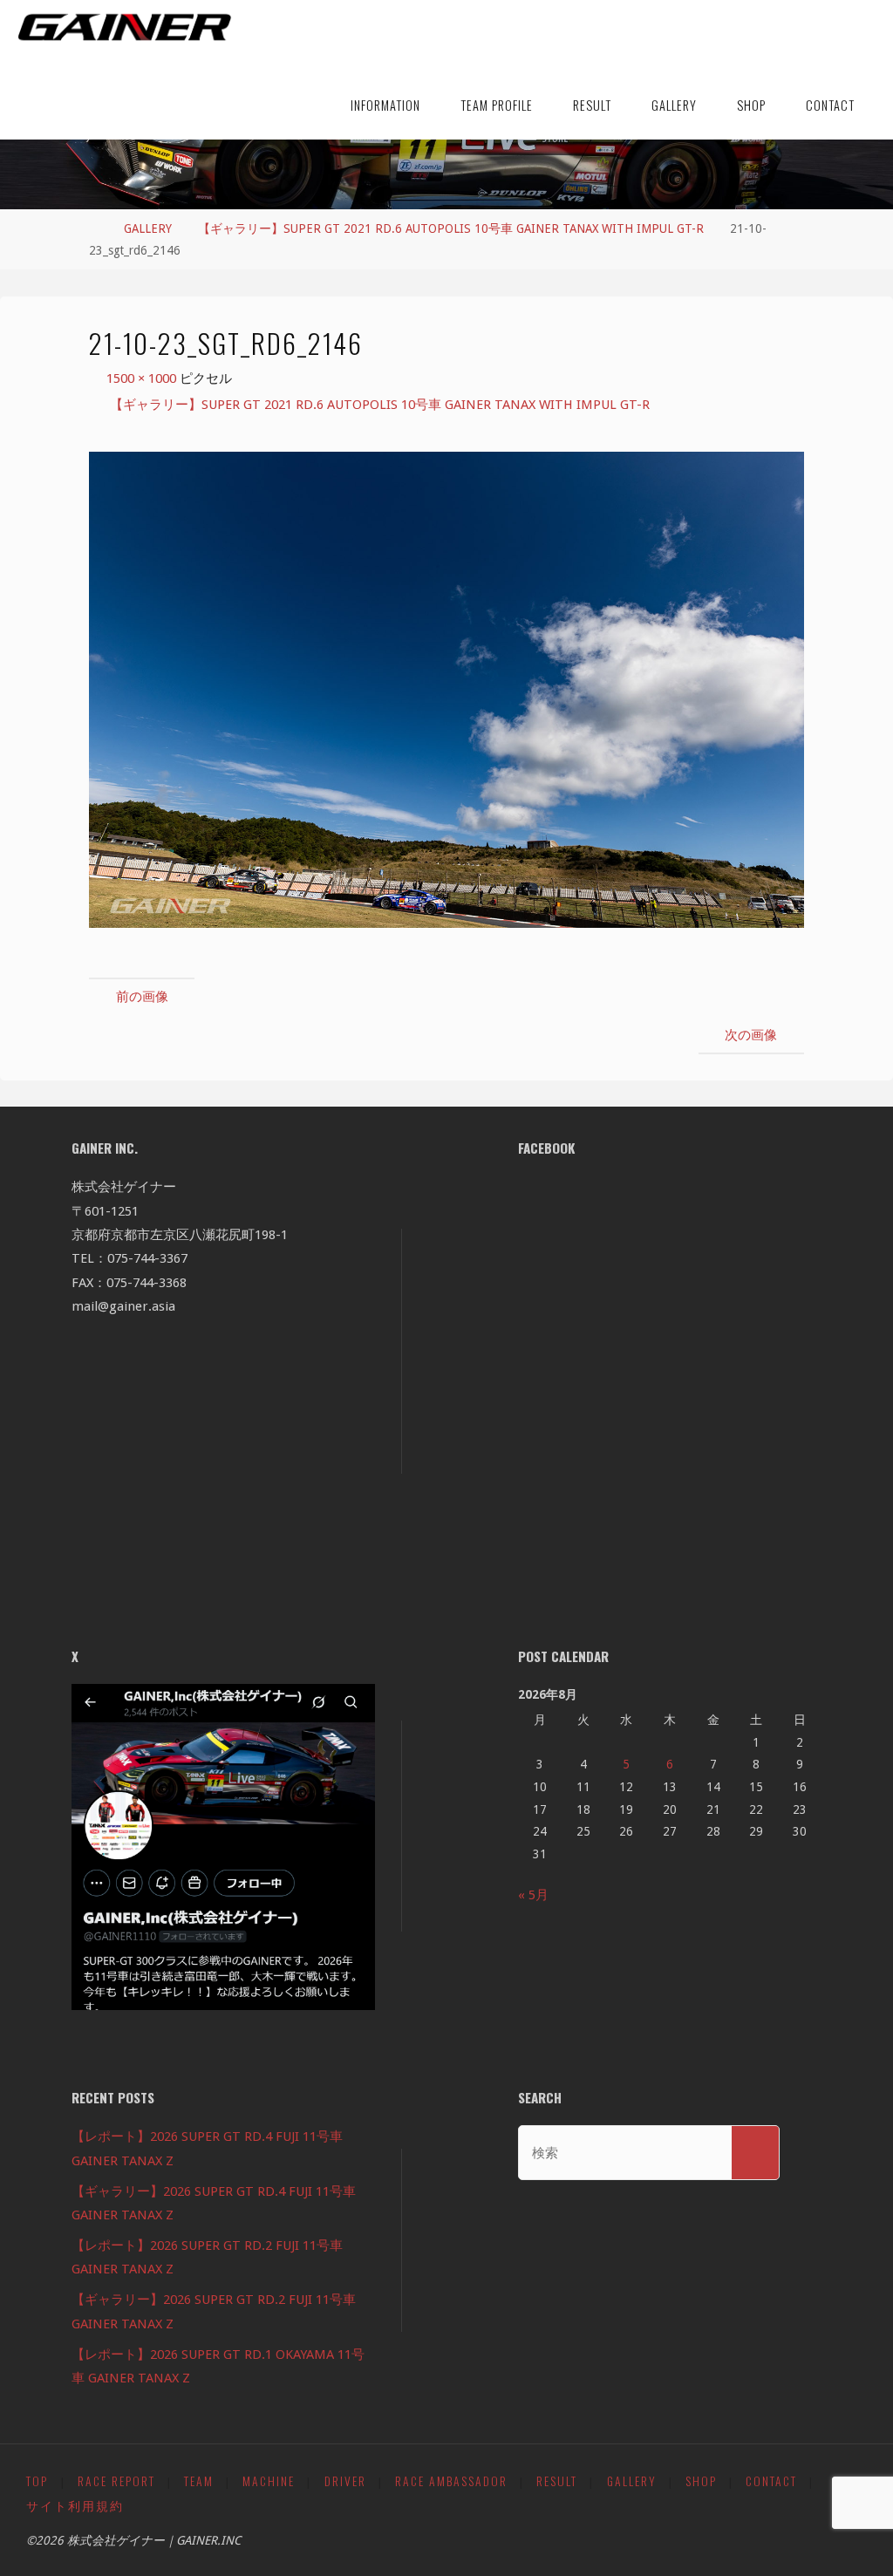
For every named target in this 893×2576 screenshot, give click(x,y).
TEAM (199, 2481)
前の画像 (142, 997)
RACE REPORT (116, 2481)
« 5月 (533, 1895)
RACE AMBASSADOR (451, 2481)
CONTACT (771, 2481)
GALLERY (148, 228)
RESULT (557, 2481)
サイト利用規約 (75, 2505)
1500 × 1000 (143, 378)
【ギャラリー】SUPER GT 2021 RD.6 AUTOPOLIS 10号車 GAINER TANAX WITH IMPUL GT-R (451, 228)
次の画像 (751, 1035)
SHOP (701, 2481)
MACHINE (269, 2481)
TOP (37, 2481)
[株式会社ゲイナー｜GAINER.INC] (124, 28)
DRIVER (345, 2481)
